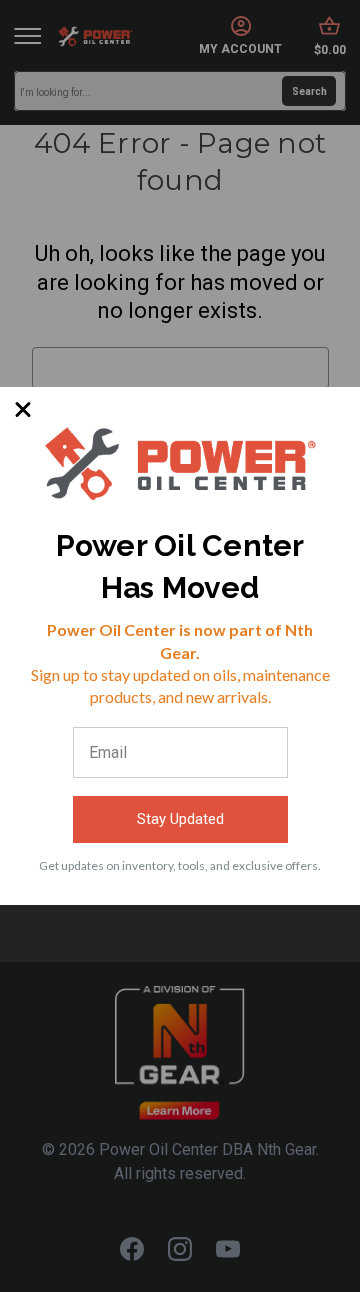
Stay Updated (180, 819)
